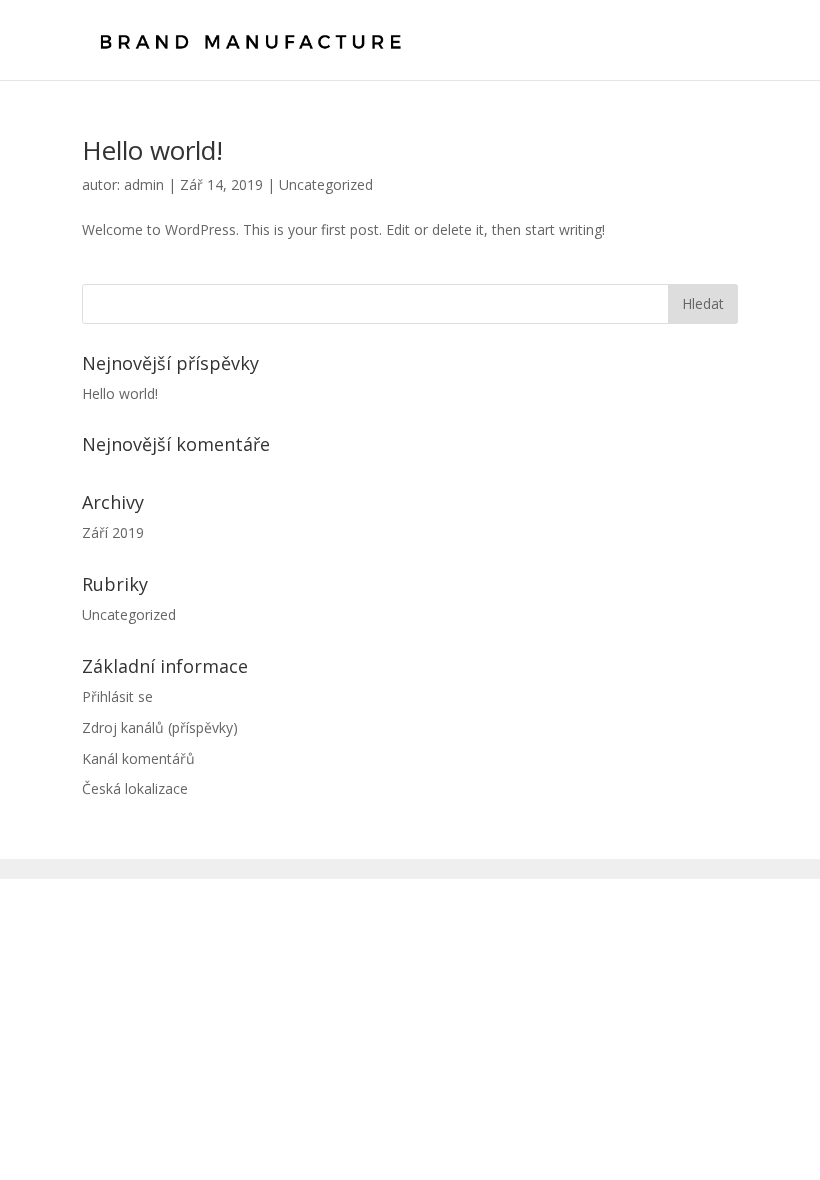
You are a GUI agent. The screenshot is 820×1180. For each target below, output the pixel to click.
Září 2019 (113, 532)
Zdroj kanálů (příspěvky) (160, 727)
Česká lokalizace (135, 788)
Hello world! (152, 150)
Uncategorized (326, 184)
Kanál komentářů (138, 758)
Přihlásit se (117, 696)
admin (144, 184)
